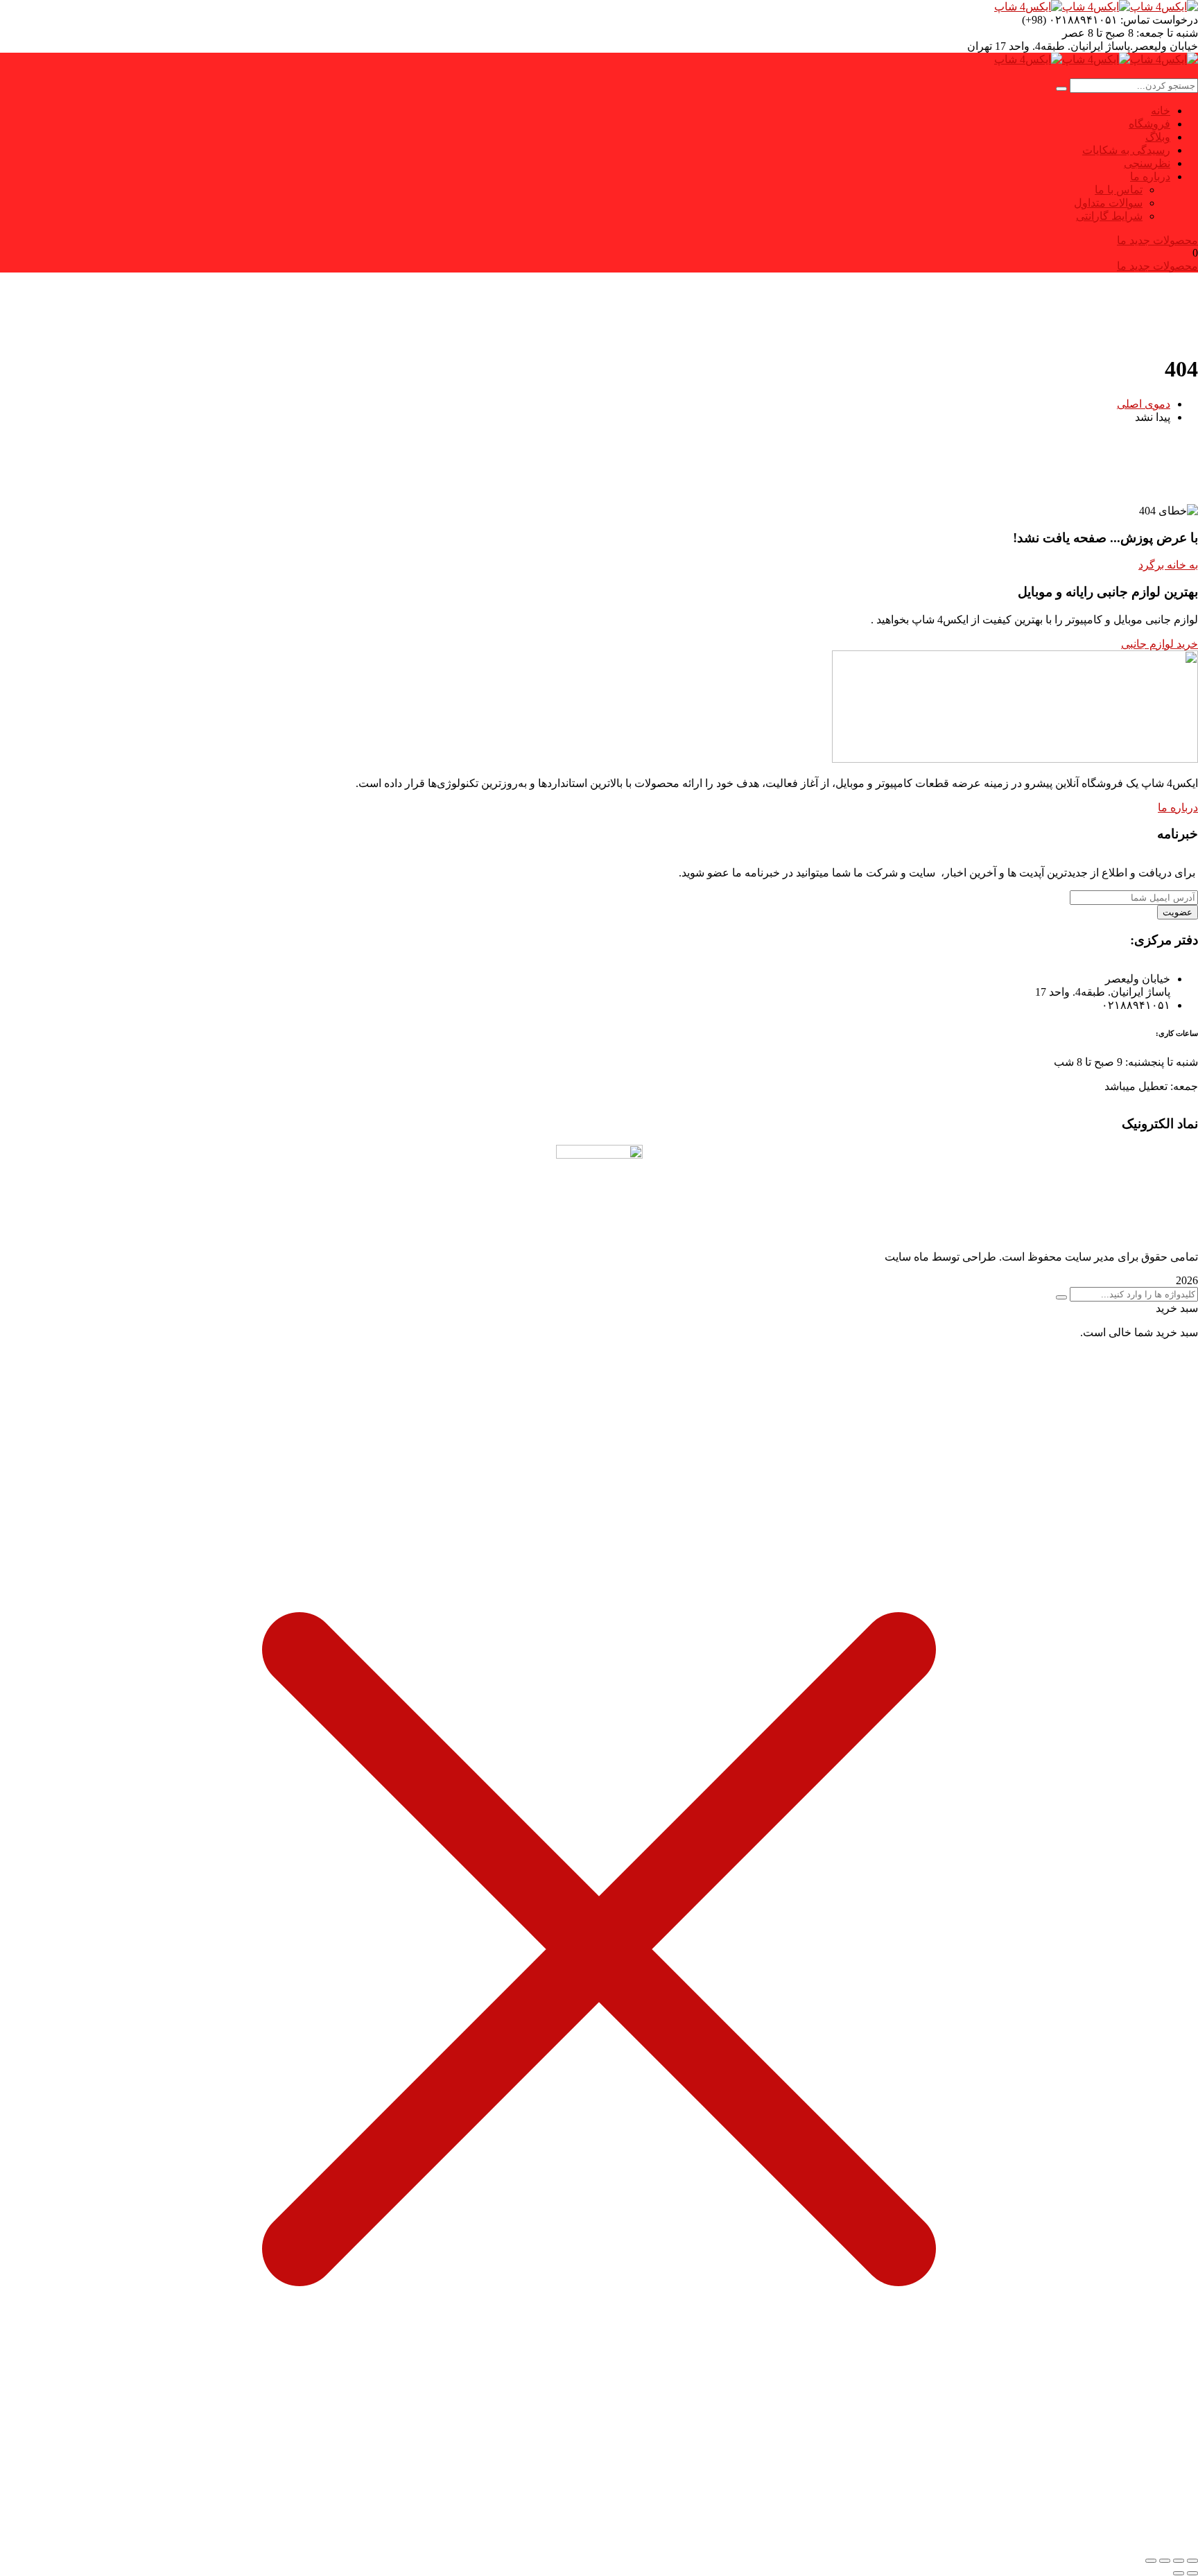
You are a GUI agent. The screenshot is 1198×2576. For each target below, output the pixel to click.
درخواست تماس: (1159, 20)
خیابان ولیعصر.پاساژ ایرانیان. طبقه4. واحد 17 (1096, 46)
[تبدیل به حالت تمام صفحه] (1179, 2561)
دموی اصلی (1144, 404)
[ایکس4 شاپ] (1164, 7)
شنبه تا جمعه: (1167, 33)
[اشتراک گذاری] (1165, 2561)
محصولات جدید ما (1157, 240)
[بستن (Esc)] (1151, 2561)
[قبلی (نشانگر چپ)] (1192, 2573)
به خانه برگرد (1168, 565)
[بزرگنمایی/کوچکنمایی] (1192, 2561)
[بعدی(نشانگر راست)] (1179, 2573)
